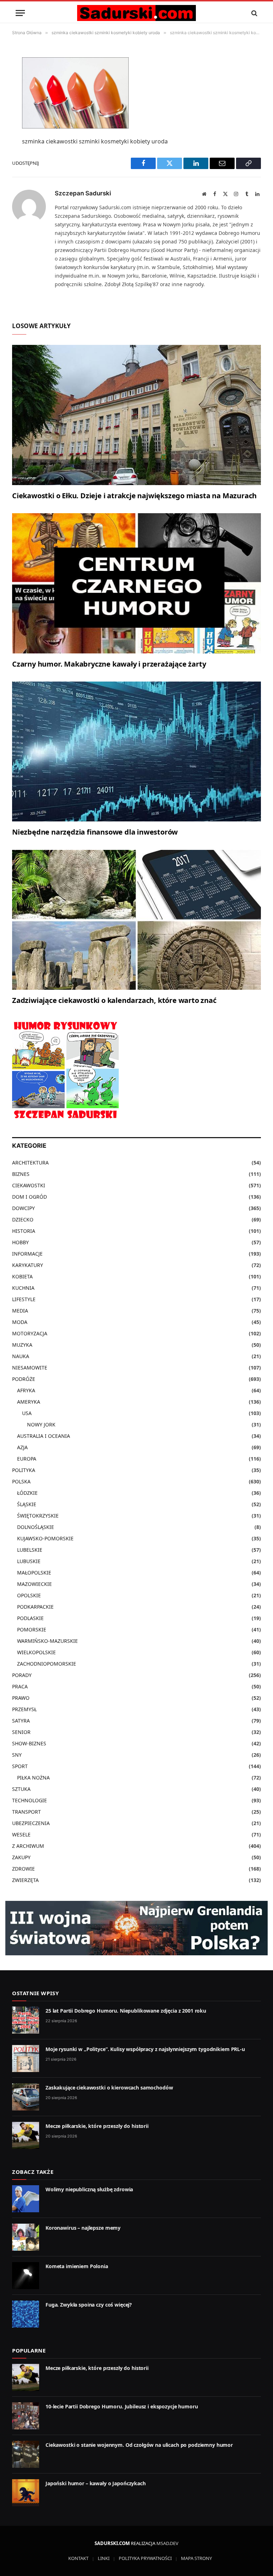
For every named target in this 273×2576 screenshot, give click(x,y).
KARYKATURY (28, 1265)
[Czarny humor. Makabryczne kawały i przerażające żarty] (136, 583)
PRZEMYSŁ (24, 1709)
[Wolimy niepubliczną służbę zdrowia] (26, 2199)
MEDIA (20, 1311)
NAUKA (21, 1356)
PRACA (20, 1686)
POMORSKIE (32, 1629)
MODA (20, 1322)
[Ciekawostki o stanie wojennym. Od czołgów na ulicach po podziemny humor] (26, 2454)
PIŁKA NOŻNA (33, 1778)
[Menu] (20, 13)
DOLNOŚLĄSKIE (36, 1527)
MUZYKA (22, 1345)
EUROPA (27, 1459)
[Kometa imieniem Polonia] (26, 2276)
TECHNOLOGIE (30, 1800)
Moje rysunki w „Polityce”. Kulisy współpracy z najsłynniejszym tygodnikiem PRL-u (145, 2049)
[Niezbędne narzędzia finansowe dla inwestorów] (136, 752)
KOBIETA (22, 1276)
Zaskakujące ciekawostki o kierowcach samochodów (109, 2088)
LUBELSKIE (30, 1550)
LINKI (104, 2558)
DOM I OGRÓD (30, 1197)
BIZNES (21, 1174)
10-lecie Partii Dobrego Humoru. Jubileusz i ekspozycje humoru (122, 2406)
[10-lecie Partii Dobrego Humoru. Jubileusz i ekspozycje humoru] (26, 2416)
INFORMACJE (27, 1254)
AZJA (22, 1447)
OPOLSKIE (29, 1595)
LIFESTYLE (24, 1299)
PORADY (22, 1675)
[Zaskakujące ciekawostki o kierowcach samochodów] (26, 2097)
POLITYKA (24, 1470)
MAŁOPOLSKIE (34, 1573)
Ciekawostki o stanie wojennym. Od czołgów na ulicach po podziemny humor (139, 2445)
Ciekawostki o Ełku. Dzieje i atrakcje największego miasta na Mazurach (134, 496)
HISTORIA (24, 1231)
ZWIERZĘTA (25, 1880)
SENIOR (21, 1732)
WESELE (21, 1834)
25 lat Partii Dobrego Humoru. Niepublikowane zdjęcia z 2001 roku (126, 2011)
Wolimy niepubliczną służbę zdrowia (89, 2189)
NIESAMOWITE (30, 1368)
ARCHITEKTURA (30, 1163)
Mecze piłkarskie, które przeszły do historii (97, 2126)
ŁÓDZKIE (27, 1493)
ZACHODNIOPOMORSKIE (47, 1664)
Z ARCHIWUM (28, 1846)
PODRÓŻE (24, 1379)
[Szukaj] (254, 13)
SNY (17, 1755)
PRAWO (21, 1698)
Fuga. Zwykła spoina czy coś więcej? (89, 2305)
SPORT (20, 1766)
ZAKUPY (21, 1857)
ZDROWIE (23, 1869)
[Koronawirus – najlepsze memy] (26, 2237)
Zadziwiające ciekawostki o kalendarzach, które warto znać (114, 1000)
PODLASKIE (30, 1618)
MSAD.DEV (167, 2543)
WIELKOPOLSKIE (36, 1652)
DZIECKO (23, 1219)
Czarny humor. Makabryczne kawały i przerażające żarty (109, 664)
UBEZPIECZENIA (31, 1823)
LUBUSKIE (29, 1561)
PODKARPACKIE (35, 1607)
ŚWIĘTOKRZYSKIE (38, 1516)
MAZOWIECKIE (34, 1584)
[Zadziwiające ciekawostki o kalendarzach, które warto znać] (136, 920)
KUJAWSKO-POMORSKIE (45, 1538)
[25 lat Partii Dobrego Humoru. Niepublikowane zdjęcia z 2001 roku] (26, 2020)
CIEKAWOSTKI (29, 1185)
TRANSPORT (26, 1812)
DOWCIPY (23, 1208)
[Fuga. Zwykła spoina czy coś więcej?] (26, 2314)
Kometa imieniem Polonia (77, 2266)
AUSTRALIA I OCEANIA (44, 1436)
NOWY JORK (41, 1424)
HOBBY (20, 1242)
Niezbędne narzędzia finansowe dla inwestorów (95, 832)
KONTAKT (78, 2558)
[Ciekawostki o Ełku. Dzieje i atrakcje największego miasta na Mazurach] (136, 415)
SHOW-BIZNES (29, 1743)
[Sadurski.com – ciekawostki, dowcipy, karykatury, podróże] (136, 13)
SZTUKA (21, 1789)
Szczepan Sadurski (83, 193)
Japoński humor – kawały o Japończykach (96, 2483)
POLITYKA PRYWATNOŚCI (145, 2558)
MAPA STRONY (196, 2558)
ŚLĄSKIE (27, 1504)
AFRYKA (26, 1390)
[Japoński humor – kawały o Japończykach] (26, 2493)
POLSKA (21, 1481)
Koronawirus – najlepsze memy (83, 2228)
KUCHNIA (23, 1288)
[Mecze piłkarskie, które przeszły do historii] (26, 2135)
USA (27, 1413)
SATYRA (21, 1721)
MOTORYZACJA (30, 1333)
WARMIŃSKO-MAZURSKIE (47, 1641)
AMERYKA (29, 1402)
